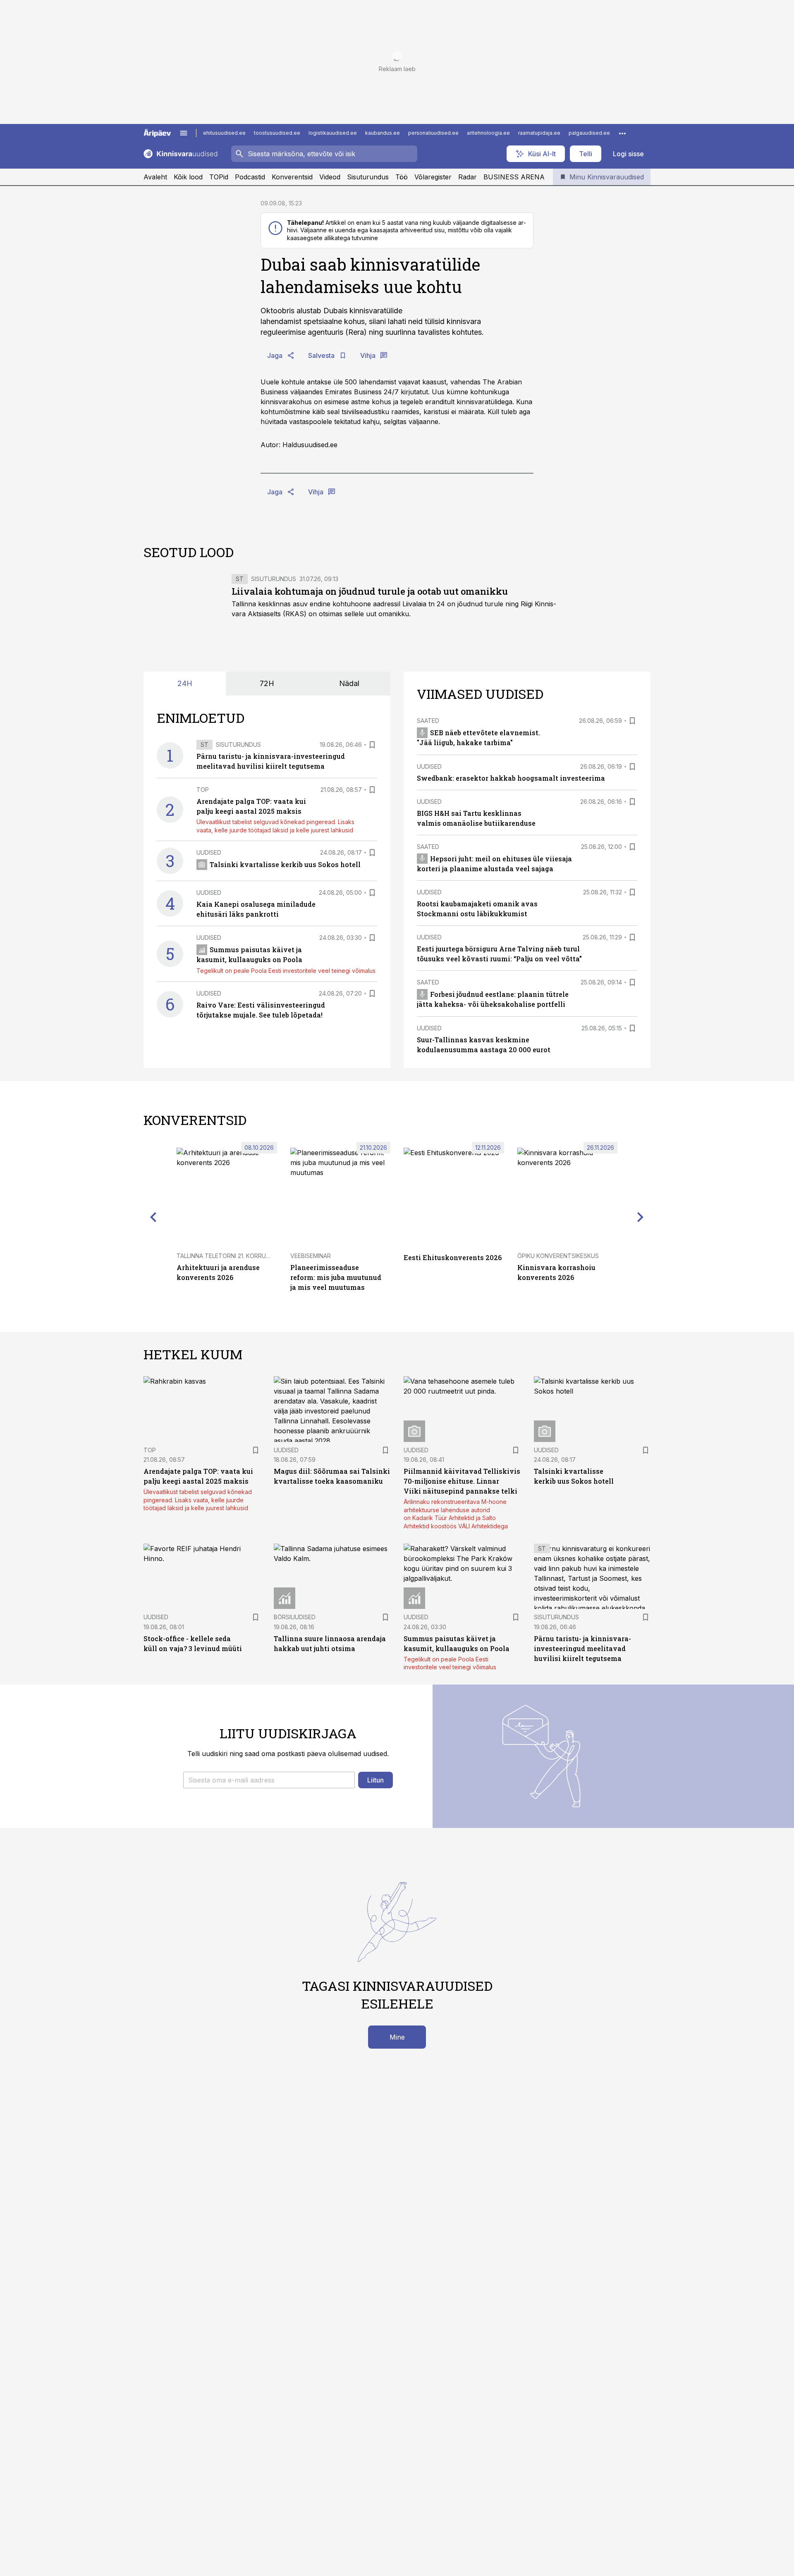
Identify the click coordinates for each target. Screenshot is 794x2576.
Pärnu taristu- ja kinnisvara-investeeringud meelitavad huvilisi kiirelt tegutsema (582, 1648)
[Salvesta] (372, 745)
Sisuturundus (368, 177)
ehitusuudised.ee (224, 133)
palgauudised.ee (589, 133)
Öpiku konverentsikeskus (558, 1256)
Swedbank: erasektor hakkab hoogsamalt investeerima (511, 778)
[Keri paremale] (641, 1217)
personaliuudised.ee (433, 133)
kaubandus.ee (383, 133)
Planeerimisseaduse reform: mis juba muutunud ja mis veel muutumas (336, 1277)
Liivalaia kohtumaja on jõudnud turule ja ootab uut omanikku (370, 591)
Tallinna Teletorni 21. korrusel (226, 1256)
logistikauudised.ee (333, 133)
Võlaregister (433, 177)
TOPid (219, 177)
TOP (203, 790)
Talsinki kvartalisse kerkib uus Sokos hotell (285, 864)
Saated (428, 721)
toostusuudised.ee (277, 133)
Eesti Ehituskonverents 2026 (453, 1257)
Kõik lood (188, 177)
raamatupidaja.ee (539, 133)
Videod (330, 177)
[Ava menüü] (184, 133)
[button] (269, 1780)
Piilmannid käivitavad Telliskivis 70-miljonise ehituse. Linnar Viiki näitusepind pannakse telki (462, 1481)
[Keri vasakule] (153, 1217)
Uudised (209, 852)
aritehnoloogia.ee (488, 133)
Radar (468, 177)
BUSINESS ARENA (514, 177)
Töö (402, 177)
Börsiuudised (295, 1617)
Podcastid (250, 177)
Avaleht (155, 177)
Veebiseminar (311, 1256)
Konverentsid (292, 177)
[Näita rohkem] (622, 133)
